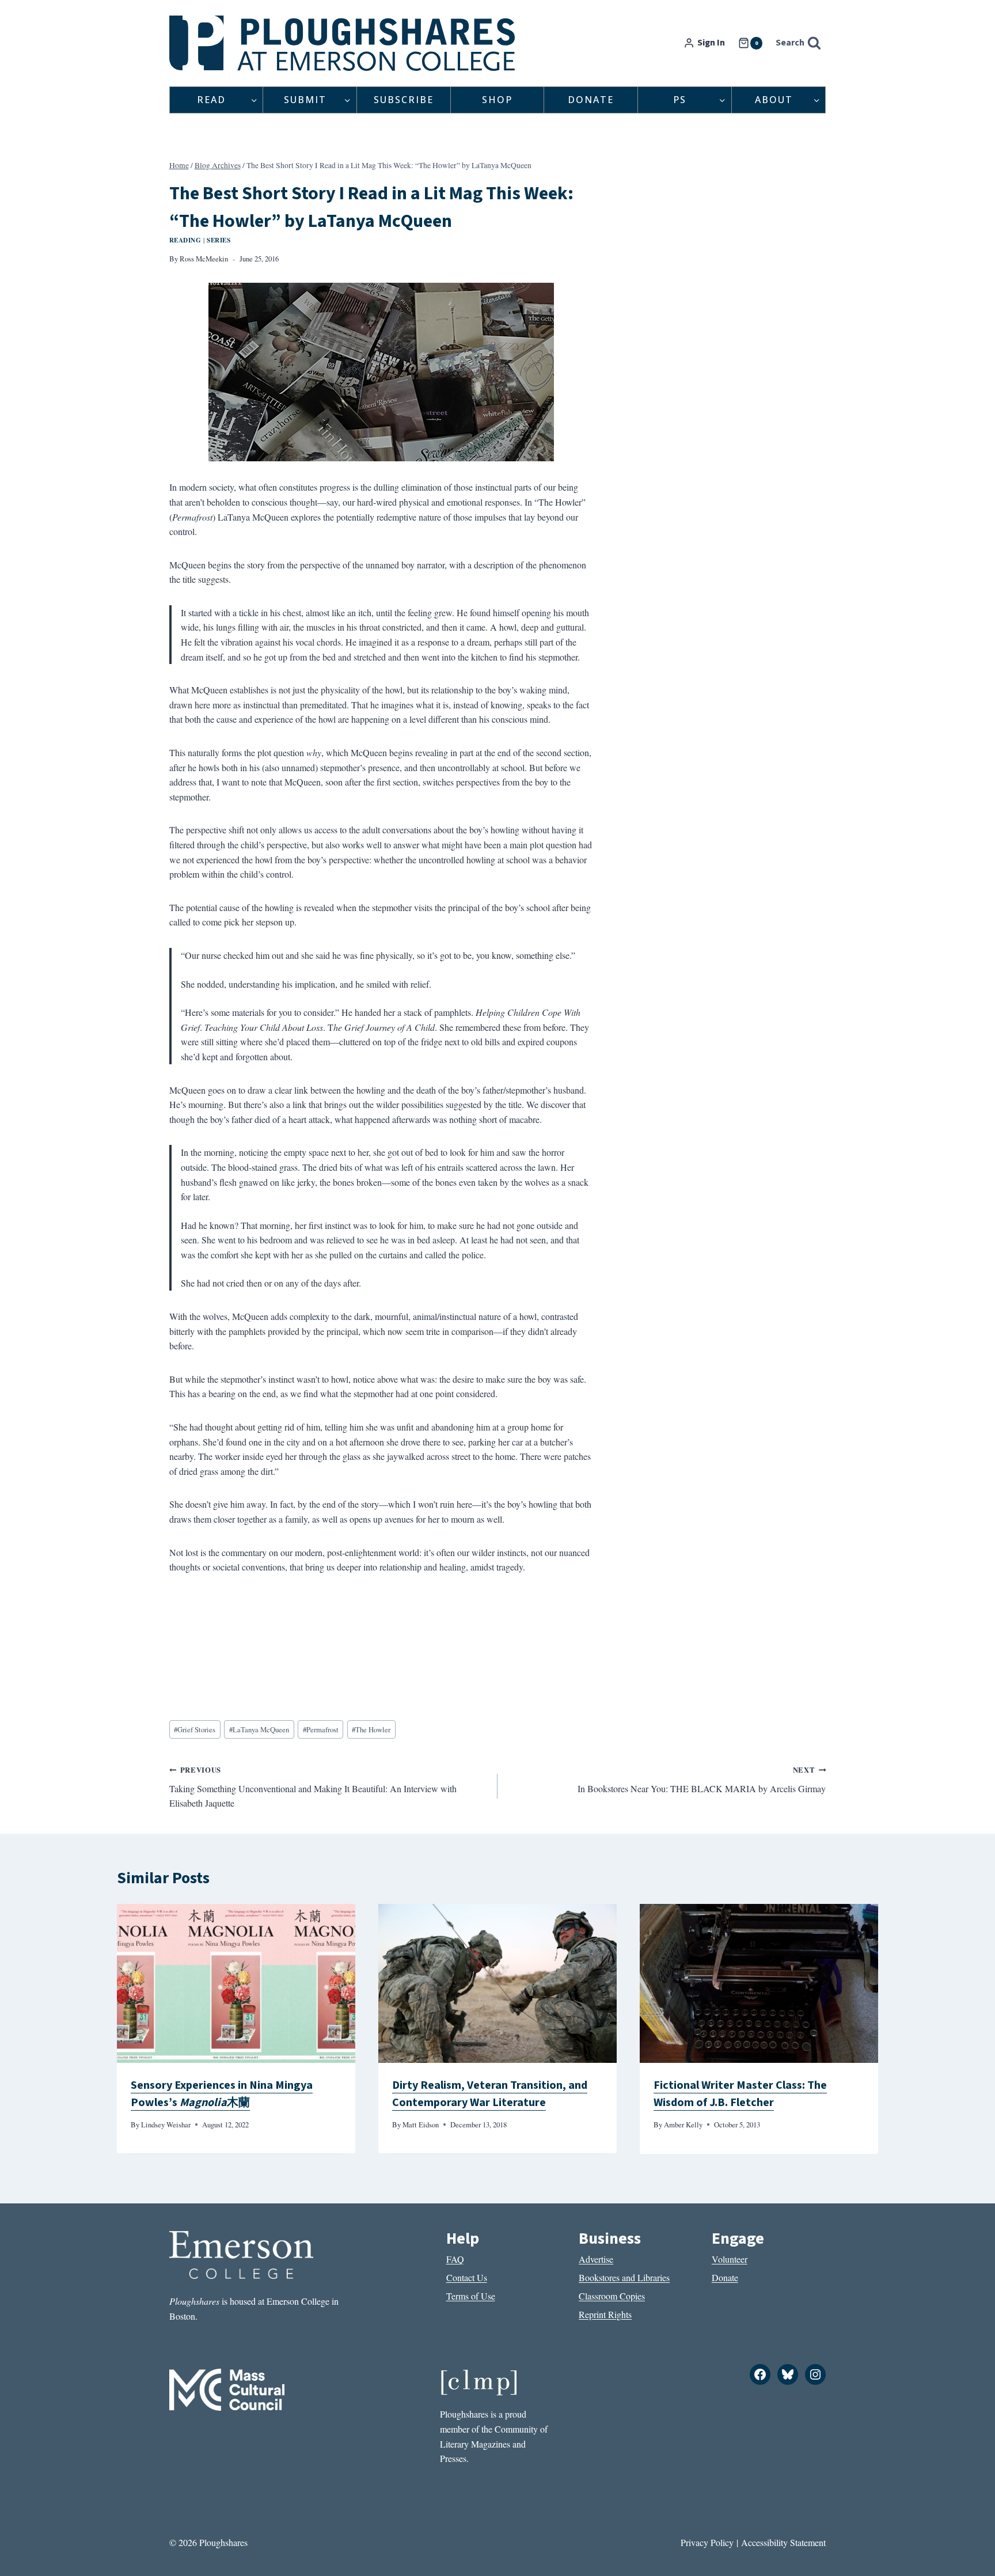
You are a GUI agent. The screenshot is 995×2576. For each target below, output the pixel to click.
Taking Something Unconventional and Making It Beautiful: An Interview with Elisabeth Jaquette (313, 1787)
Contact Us (467, 2277)
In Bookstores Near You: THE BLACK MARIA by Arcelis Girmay (702, 1780)
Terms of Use (471, 2296)
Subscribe (404, 100)
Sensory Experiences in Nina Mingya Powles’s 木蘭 (222, 2094)
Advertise (596, 2259)
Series (219, 240)
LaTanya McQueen (259, 1729)
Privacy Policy (707, 2542)
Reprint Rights (605, 2314)
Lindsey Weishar (166, 2124)
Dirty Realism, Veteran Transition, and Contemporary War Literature (490, 2094)
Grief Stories (195, 1729)
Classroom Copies (612, 2296)
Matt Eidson (421, 2124)
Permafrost (321, 1729)
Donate (591, 100)
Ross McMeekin (204, 259)
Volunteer (730, 2259)
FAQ (455, 2259)
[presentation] (236, 1983)
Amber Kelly (683, 2124)
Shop (497, 100)
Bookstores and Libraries (624, 2277)
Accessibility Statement (783, 2542)
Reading (185, 240)
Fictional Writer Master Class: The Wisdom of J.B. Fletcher (740, 2094)
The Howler (371, 1729)
